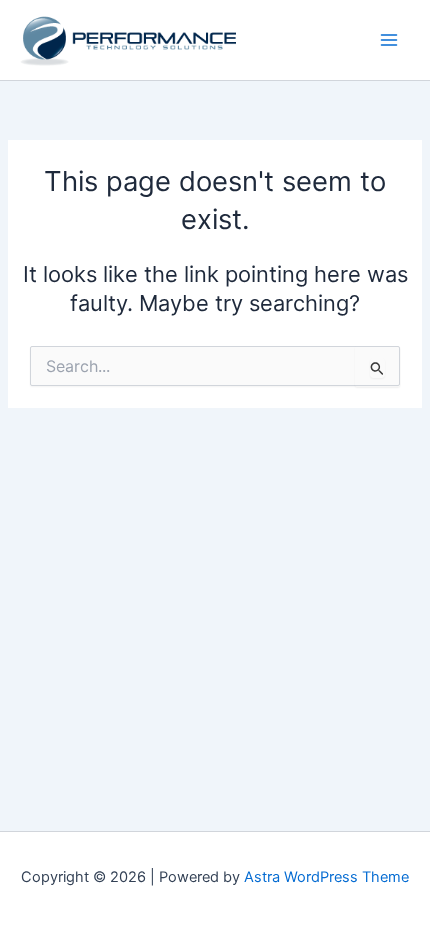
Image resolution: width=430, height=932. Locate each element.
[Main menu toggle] (389, 40)
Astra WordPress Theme (326, 877)
